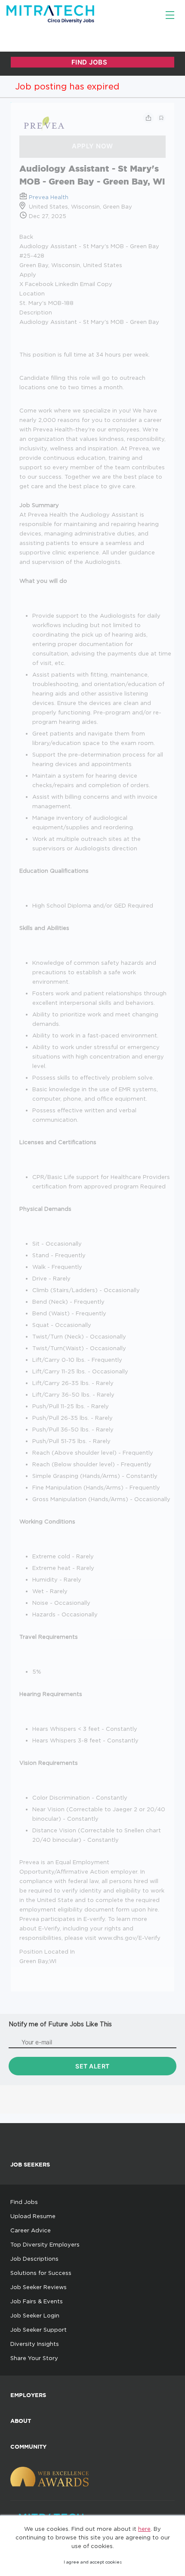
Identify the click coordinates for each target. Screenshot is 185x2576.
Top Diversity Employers (45, 2244)
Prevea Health (49, 197)
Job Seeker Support (39, 2330)
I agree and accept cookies (93, 2562)
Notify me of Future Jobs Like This (60, 2024)
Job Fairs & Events (37, 2301)
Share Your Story (34, 2358)
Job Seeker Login (35, 2315)
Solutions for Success (41, 2273)
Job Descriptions (34, 2259)
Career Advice (31, 2230)
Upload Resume (33, 2216)
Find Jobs (24, 2202)
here (144, 2529)
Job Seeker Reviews (39, 2287)
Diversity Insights (35, 2344)
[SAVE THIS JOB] (161, 118)
